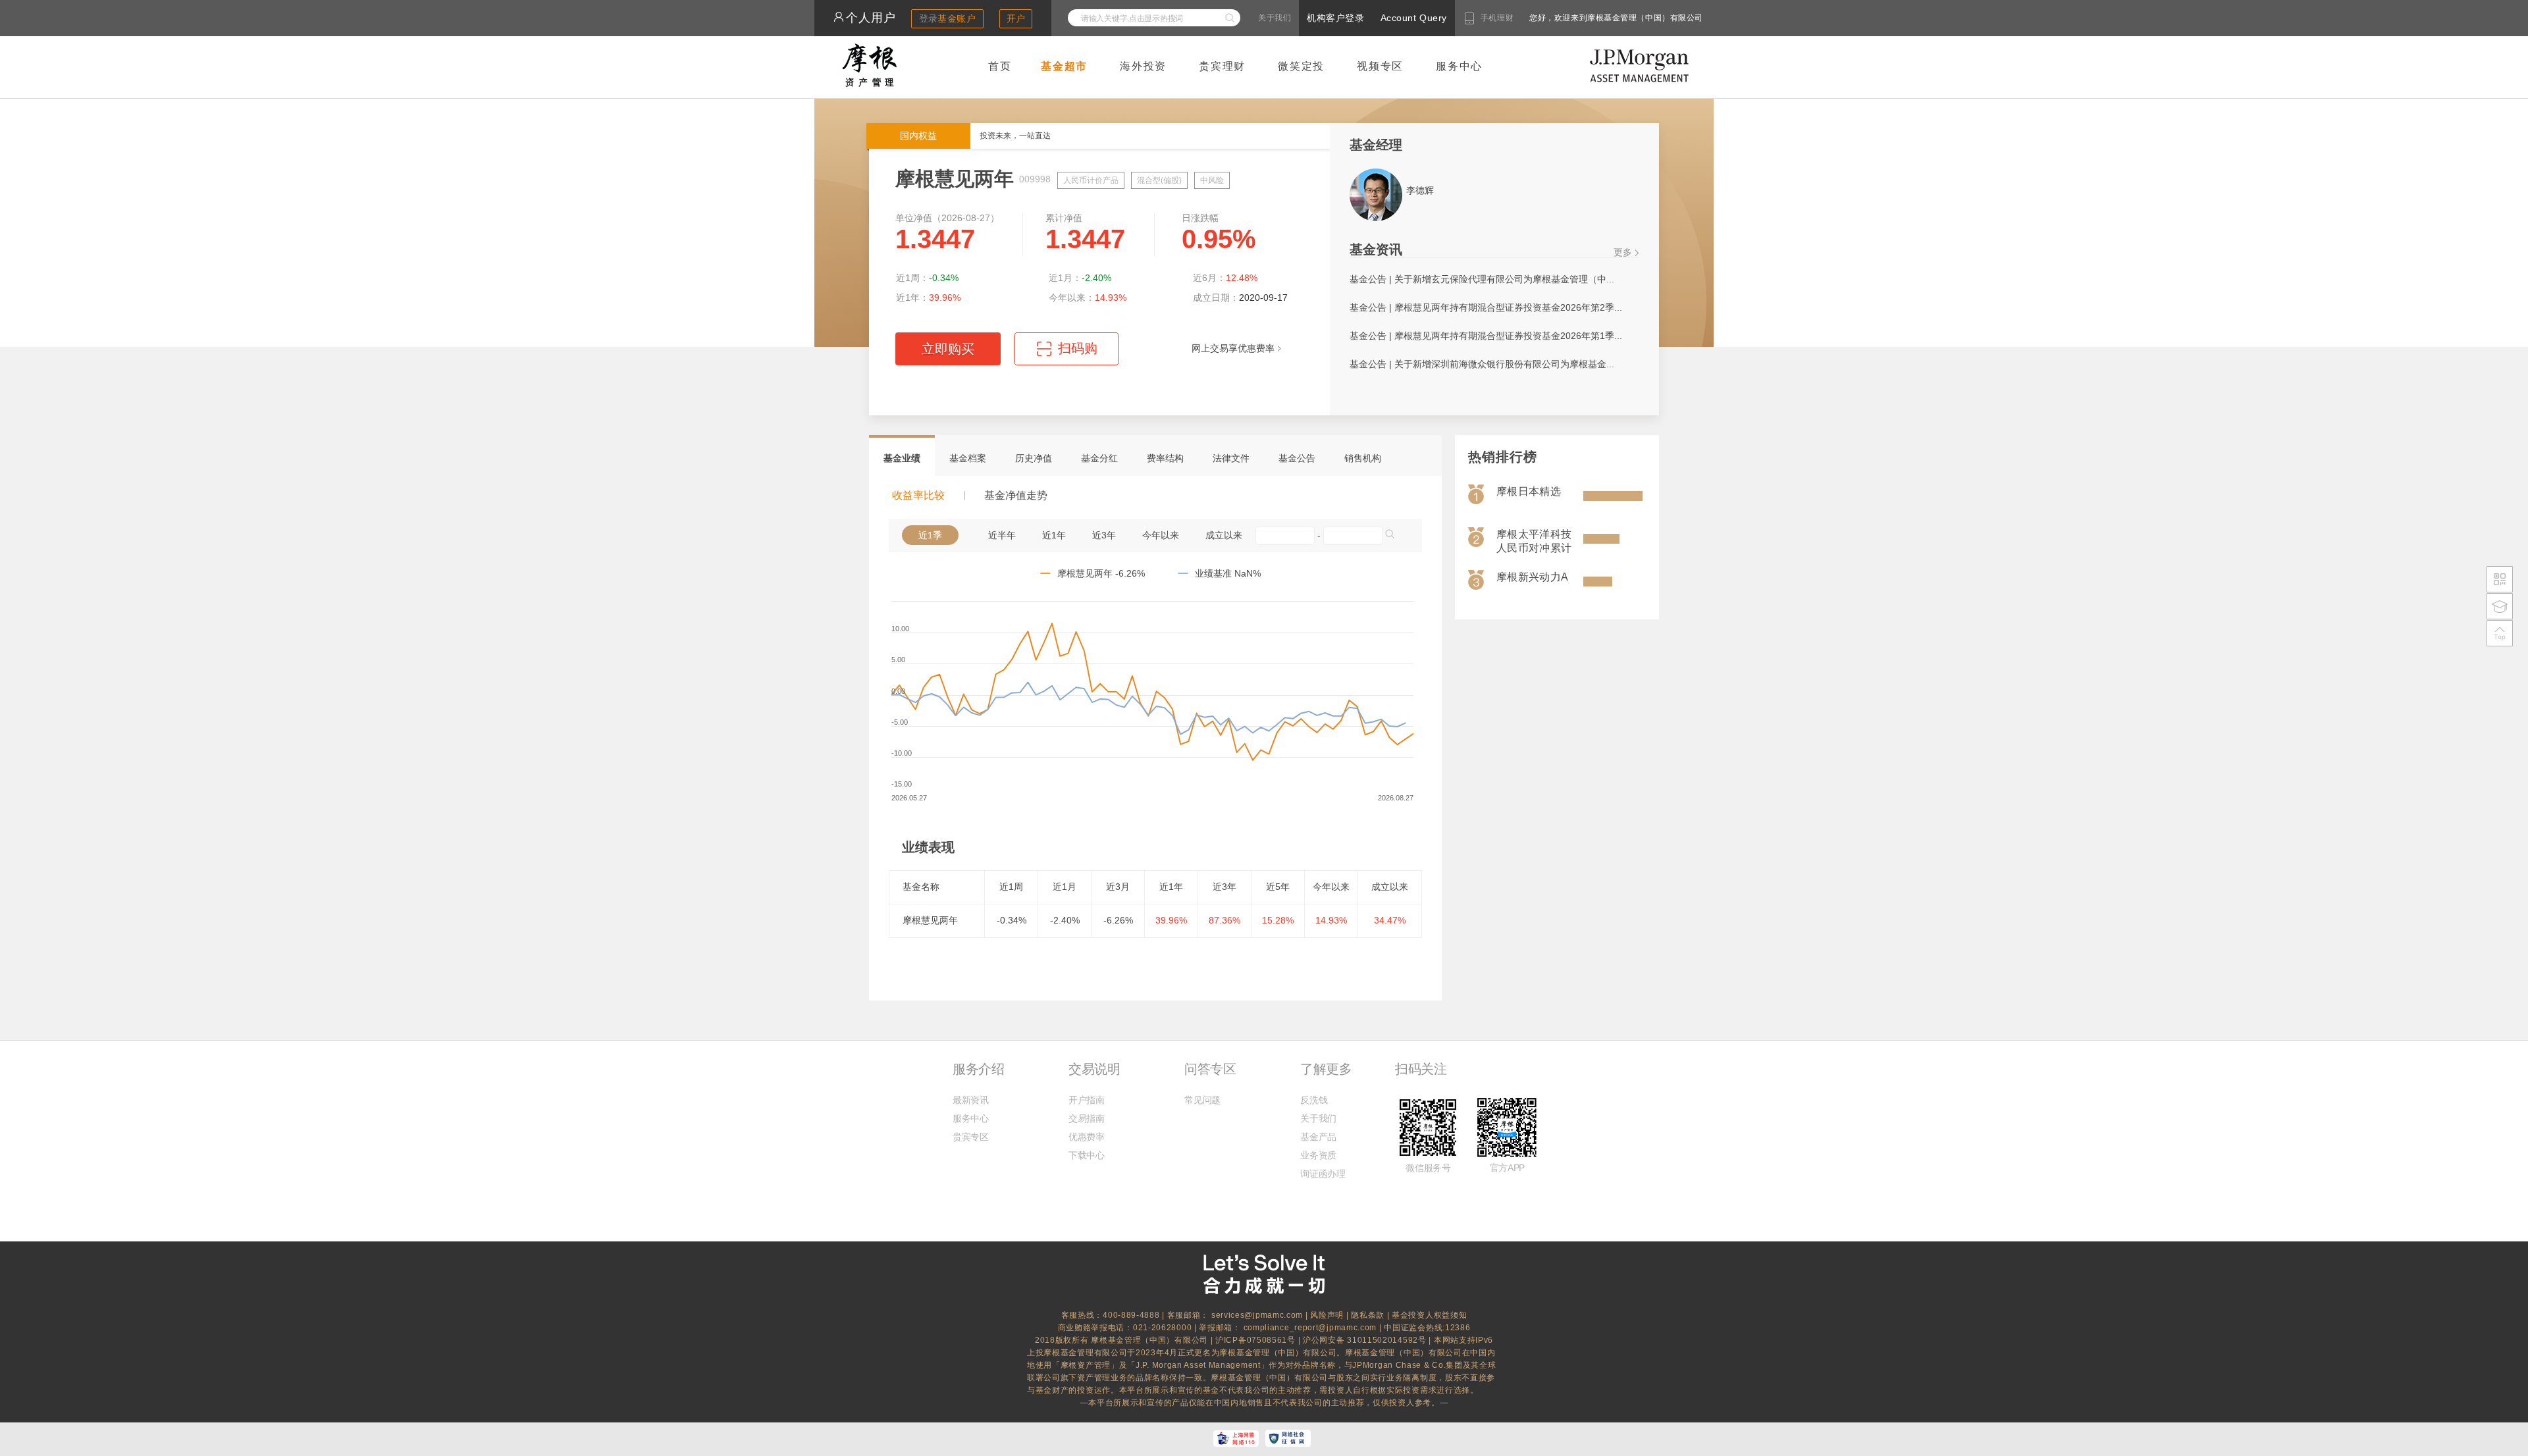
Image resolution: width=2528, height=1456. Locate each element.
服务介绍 (978, 1069)
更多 (1623, 252)
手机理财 (1497, 18)
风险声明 (1327, 1315)
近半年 (1002, 535)
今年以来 (1161, 535)
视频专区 (1380, 66)
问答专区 (1210, 1069)
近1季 (930, 535)
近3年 (1104, 535)
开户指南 (1087, 1100)
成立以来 (1224, 535)
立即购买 (948, 349)
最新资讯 (971, 1100)
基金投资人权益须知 (1429, 1315)
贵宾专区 (971, 1137)
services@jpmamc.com (1257, 1315)
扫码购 (1067, 353)
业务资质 (1318, 1155)
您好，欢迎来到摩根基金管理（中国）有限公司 (1574, 18)
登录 (948, 18)
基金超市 (1064, 66)
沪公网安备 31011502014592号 (1366, 1340)
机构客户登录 (1335, 18)
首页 (1000, 66)
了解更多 (1326, 1069)
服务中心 (1459, 66)
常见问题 (1202, 1100)
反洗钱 (1314, 1100)
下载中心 (1087, 1155)
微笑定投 (1301, 66)
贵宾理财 (1222, 66)
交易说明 (1094, 1069)
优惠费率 (1087, 1137)
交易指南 (1087, 1118)
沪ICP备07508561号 (1257, 1340)
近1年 (1054, 535)
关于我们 (1275, 18)
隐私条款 (1368, 1315)
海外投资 (1143, 66)
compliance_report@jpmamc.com (1311, 1328)
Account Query (1414, 18)
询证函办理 (1323, 1174)
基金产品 (1318, 1137)
